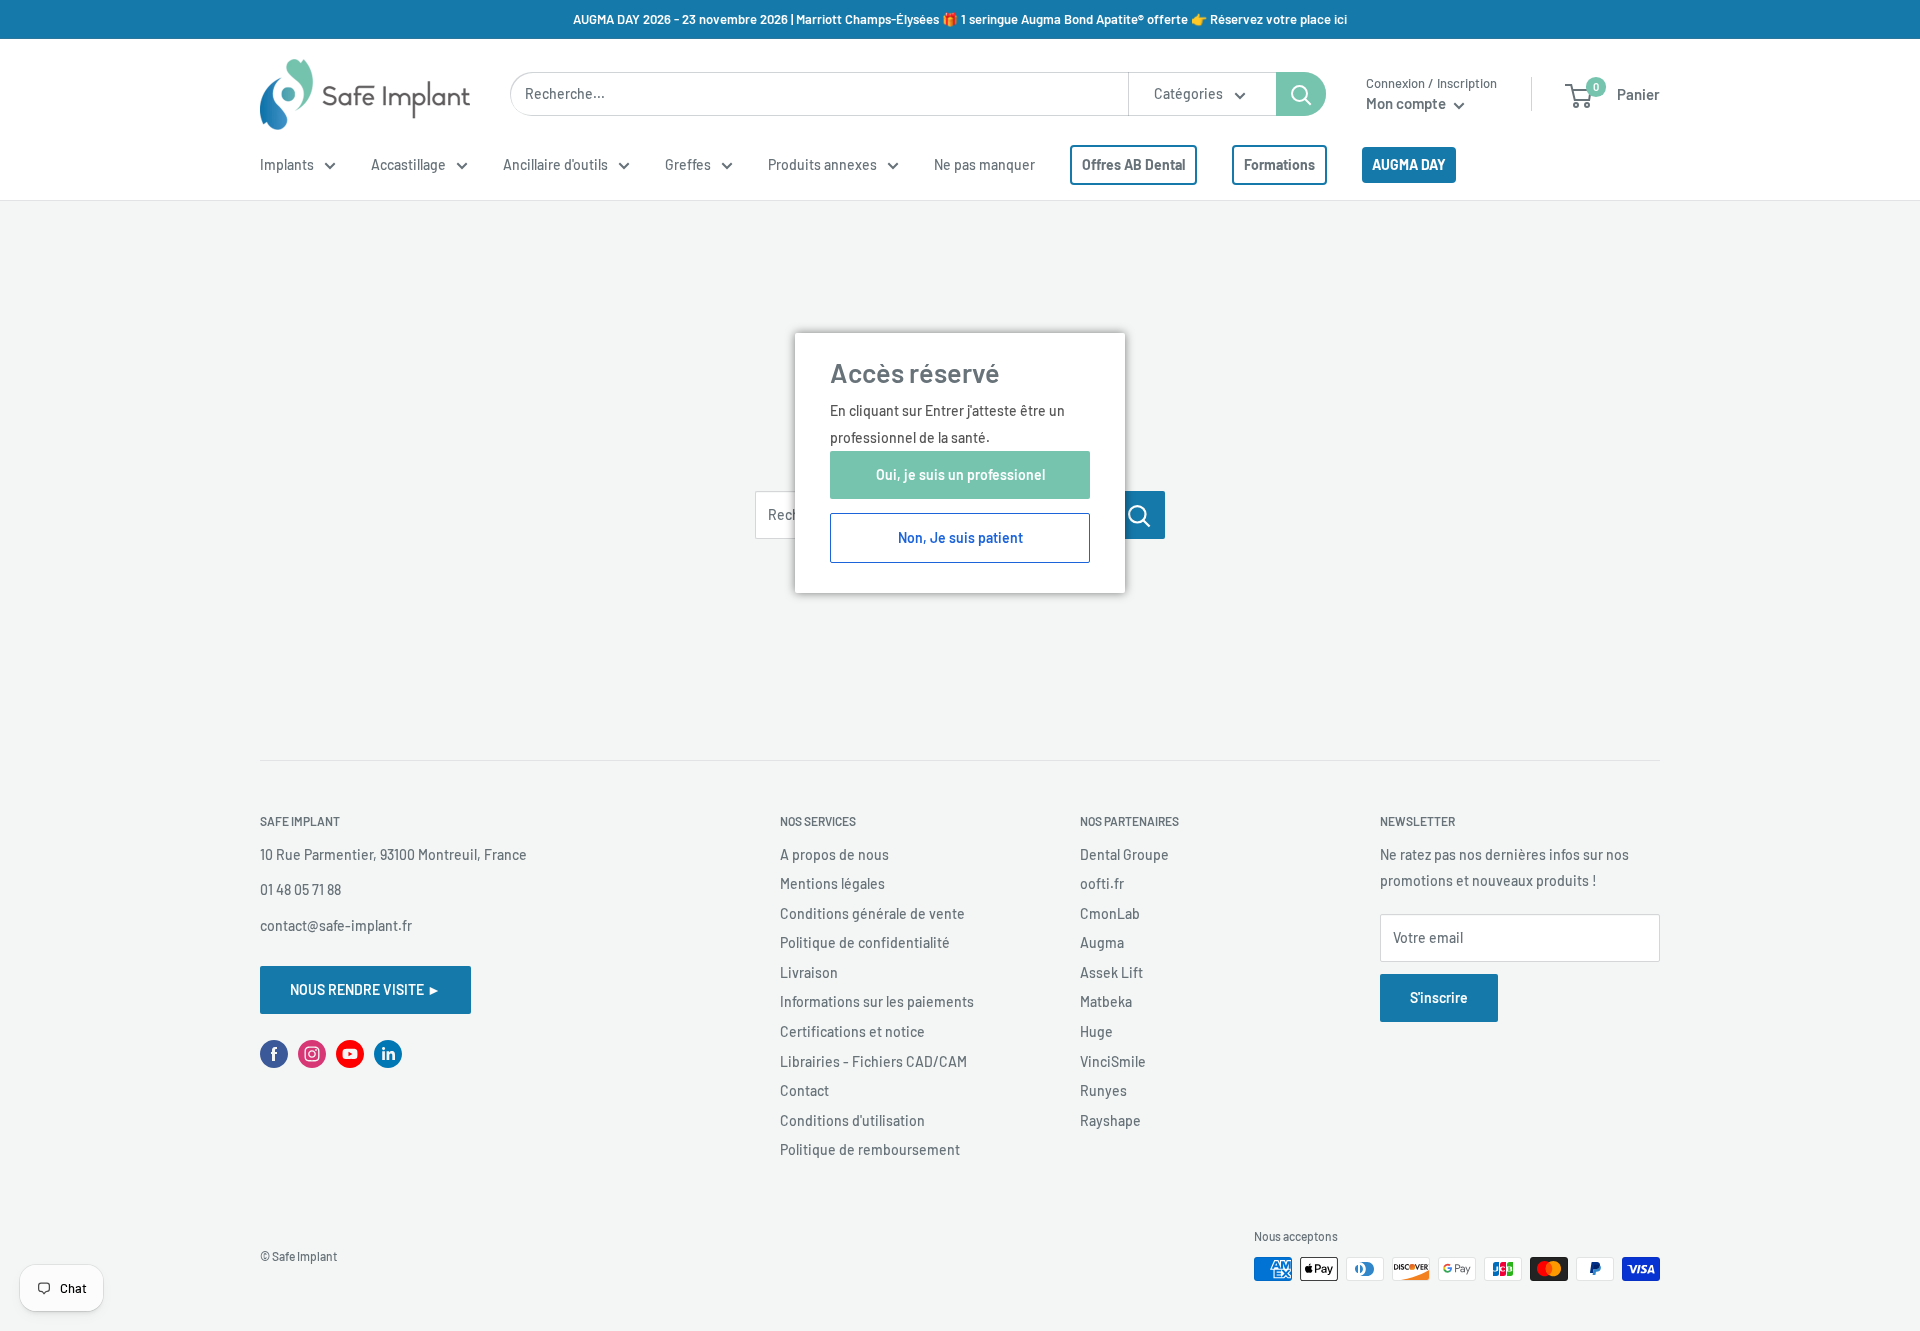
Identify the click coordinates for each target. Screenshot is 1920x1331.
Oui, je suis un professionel (960, 474)
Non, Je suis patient (960, 537)
